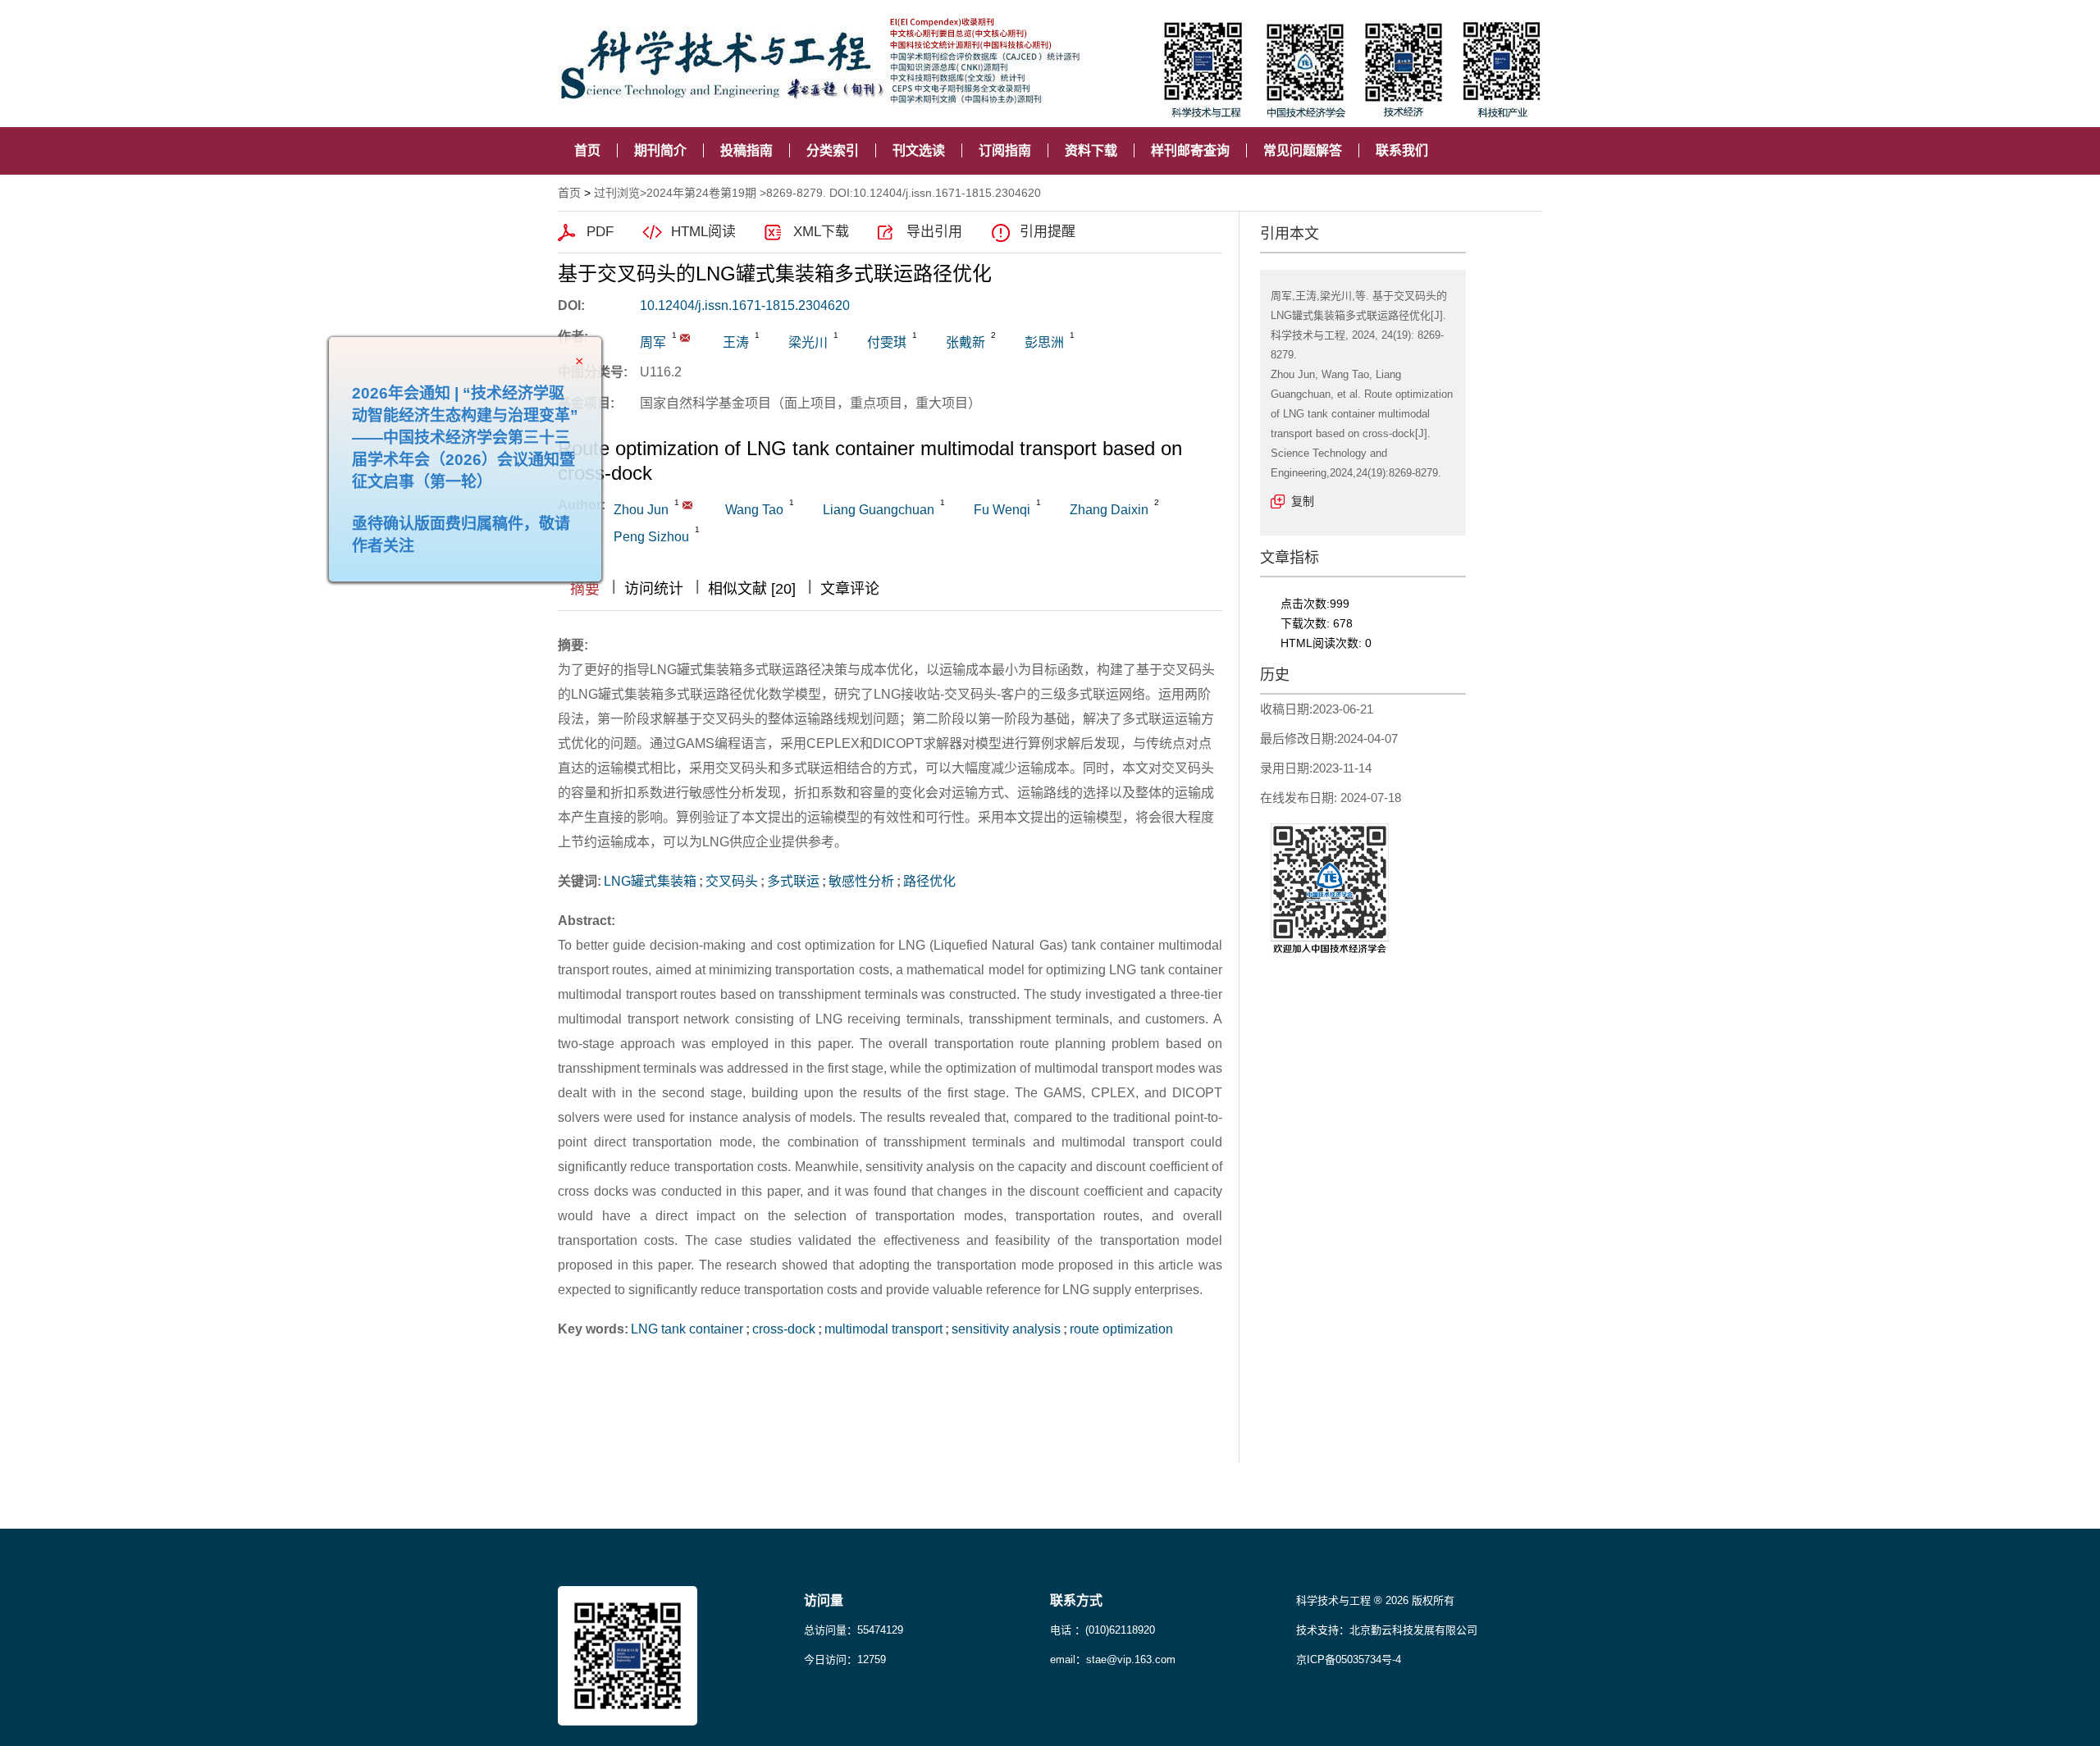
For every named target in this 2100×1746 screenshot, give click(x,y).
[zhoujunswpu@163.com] (685, 338)
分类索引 (833, 150)
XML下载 (821, 232)
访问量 (824, 1600)
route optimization (1121, 1329)
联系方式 (1076, 1600)
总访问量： (854, 1630)
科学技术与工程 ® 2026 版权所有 (1375, 1600)
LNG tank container (687, 1329)
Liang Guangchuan (879, 510)
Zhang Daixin (1109, 510)
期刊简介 (660, 150)
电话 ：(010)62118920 (1102, 1630)
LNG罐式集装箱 (650, 881)
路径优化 (929, 881)
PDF (600, 232)
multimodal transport (883, 1329)
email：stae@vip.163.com (1113, 1659)
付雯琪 (887, 342)
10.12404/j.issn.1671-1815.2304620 (745, 305)
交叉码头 (732, 881)
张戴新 (966, 342)
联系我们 (1402, 150)
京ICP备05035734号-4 (1349, 1659)
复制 (1303, 501)
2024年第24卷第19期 (701, 193)
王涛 (736, 342)
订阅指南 (1005, 150)
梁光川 (808, 342)
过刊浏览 (617, 193)
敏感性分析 (861, 881)
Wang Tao (754, 510)
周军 (653, 342)
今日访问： (845, 1659)
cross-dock (784, 1329)
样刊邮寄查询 (1190, 150)
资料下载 (1091, 150)
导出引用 (934, 232)
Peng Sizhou (651, 537)
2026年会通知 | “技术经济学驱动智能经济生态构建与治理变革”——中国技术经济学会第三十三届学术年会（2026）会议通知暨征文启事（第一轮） (511, 483)
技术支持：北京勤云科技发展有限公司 (1387, 1630)
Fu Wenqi (1002, 510)
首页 (587, 150)
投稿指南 (746, 150)
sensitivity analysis (1006, 1329)
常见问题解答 (1303, 150)
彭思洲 (1044, 342)
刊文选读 (919, 150)
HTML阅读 (703, 232)
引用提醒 (1048, 232)
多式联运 (793, 881)
